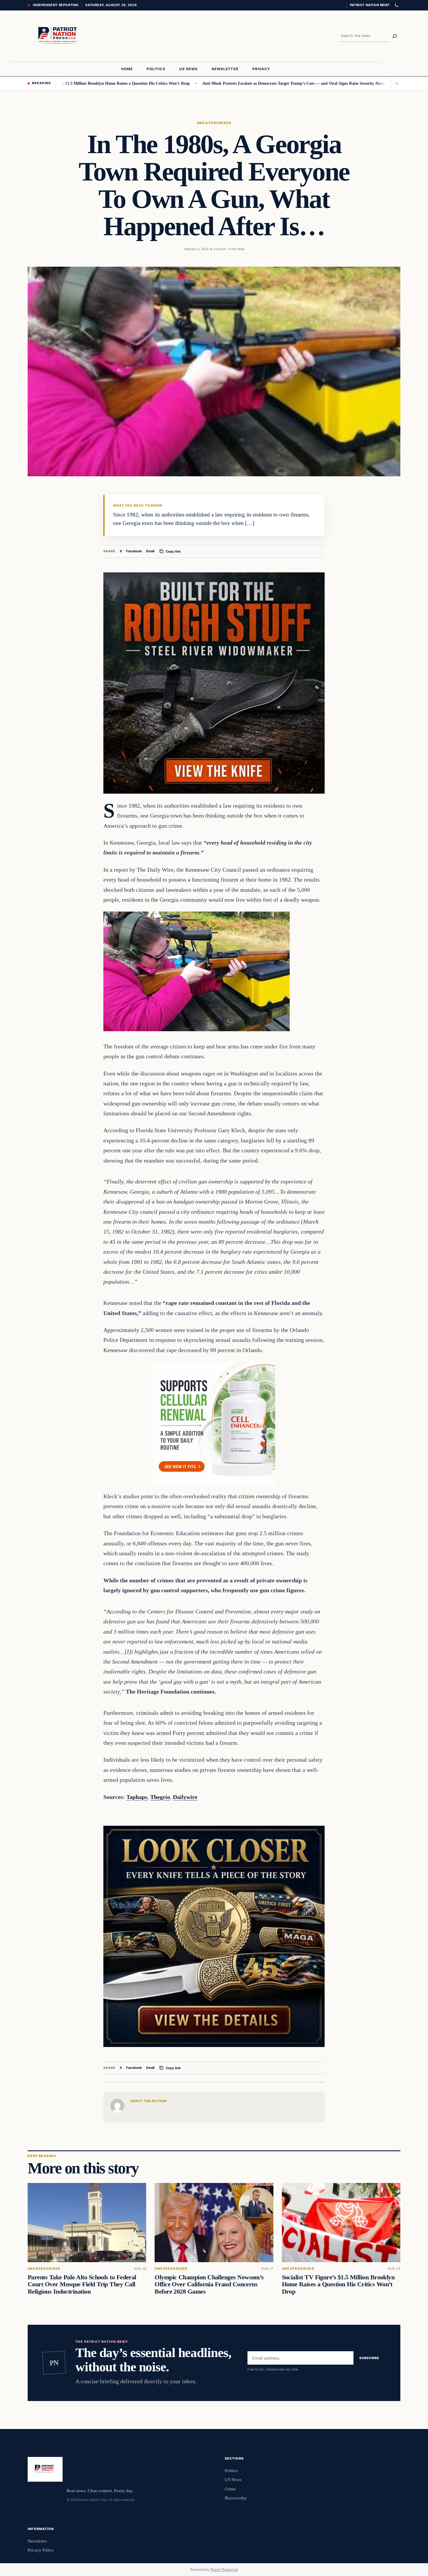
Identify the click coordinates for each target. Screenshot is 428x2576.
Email (150, 551)
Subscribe (369, 2358)
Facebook (134, 551)
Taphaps (137, 1797)
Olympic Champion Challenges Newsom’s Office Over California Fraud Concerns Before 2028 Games (209, 2284)
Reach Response (224, 2569)
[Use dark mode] (397, 5)
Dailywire (185, 1797)
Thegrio (160, 1797)
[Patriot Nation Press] (59, 36)
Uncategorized (214, 123)
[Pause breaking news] (395, 83)
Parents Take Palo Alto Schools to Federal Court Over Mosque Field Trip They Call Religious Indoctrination (82, 2284)
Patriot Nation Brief (370, 5)
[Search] (395, 36)
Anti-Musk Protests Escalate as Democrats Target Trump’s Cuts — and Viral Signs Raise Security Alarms (229, 83)
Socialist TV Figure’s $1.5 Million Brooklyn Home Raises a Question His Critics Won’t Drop (338, 2284)
